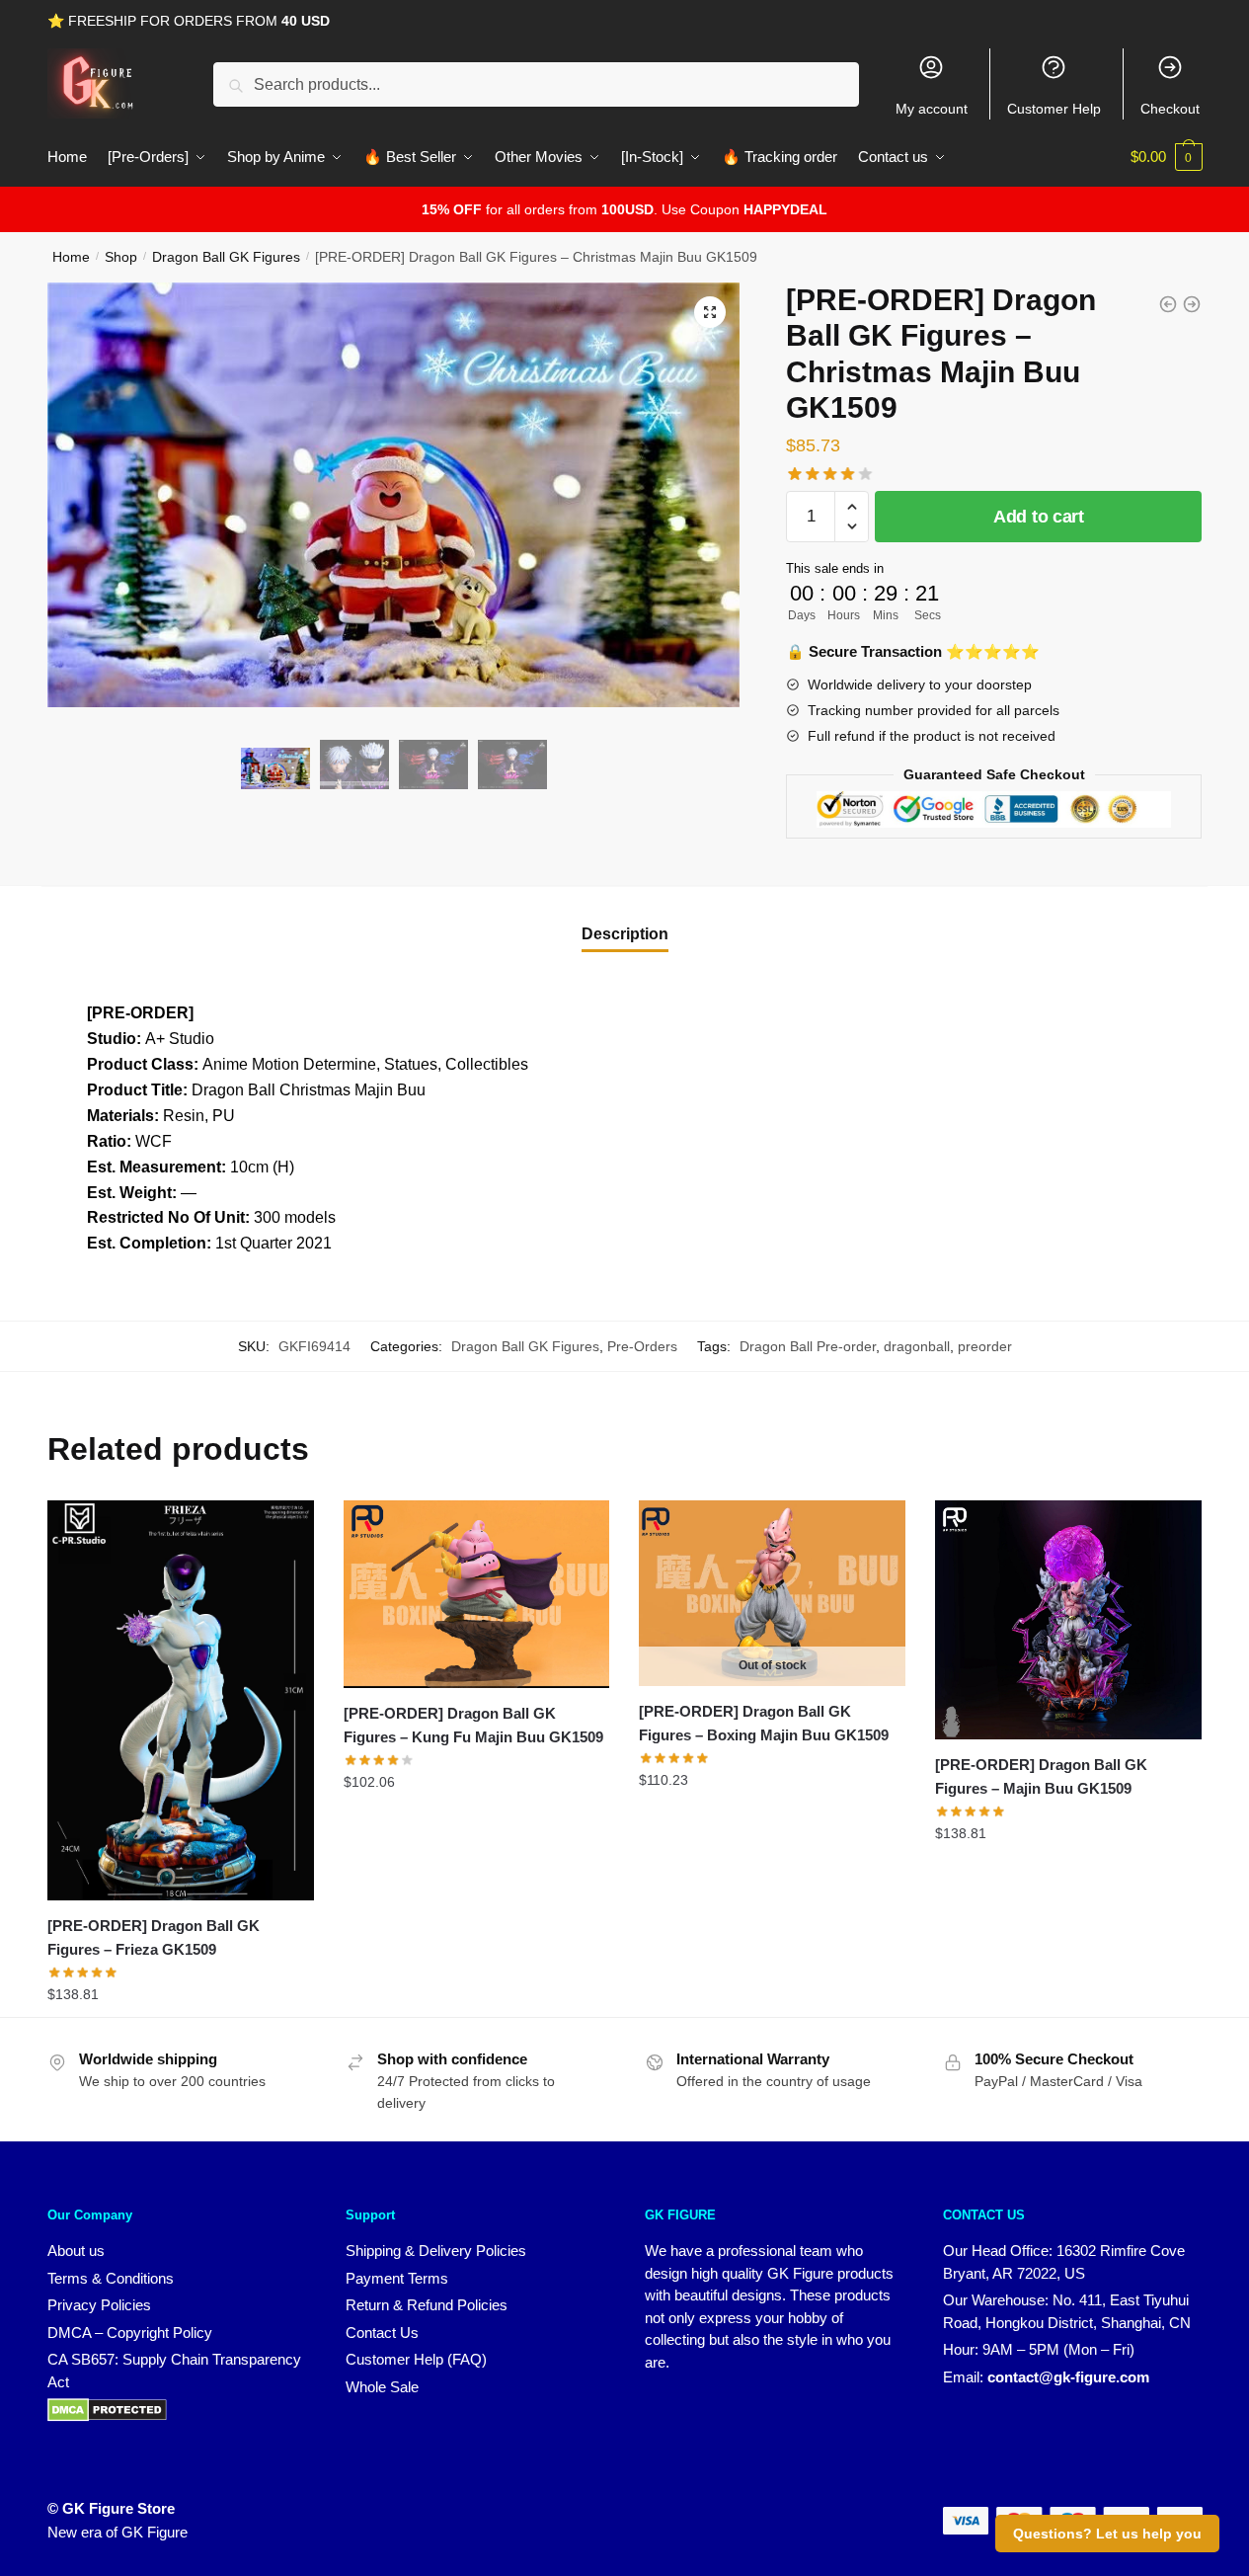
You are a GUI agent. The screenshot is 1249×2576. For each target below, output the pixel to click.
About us (76, 2251)
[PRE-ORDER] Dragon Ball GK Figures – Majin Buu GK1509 (1041, 1776)
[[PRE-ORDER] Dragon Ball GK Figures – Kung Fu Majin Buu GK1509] (477, 1594)
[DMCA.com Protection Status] (107, 2416)
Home (71, 257)
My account (932, 109)
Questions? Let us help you (1107, 2534)
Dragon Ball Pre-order (808, 1346)
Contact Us (382, 2333)
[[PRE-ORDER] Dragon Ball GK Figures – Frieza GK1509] (181, 1700)
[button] (710, 312)
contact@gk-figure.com (1068, 2377)
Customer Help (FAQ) (416, 2359)
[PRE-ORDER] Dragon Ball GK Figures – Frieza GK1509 (154, 1937)
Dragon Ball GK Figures (226, 257)
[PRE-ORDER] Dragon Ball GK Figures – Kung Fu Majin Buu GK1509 (473, 1725)
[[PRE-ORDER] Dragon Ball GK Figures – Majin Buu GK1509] (1068, 1620)
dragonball (917, 1346)
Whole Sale (382, 2387)
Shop (121, 257)
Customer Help (1054, 109)
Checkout (1170, 109)
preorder (985, 1346)
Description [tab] (625, 934)
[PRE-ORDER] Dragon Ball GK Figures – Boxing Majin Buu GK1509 (764, 1723)
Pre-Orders (642, 1346)
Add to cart (1039, 517)
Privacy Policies (99, 2305)
